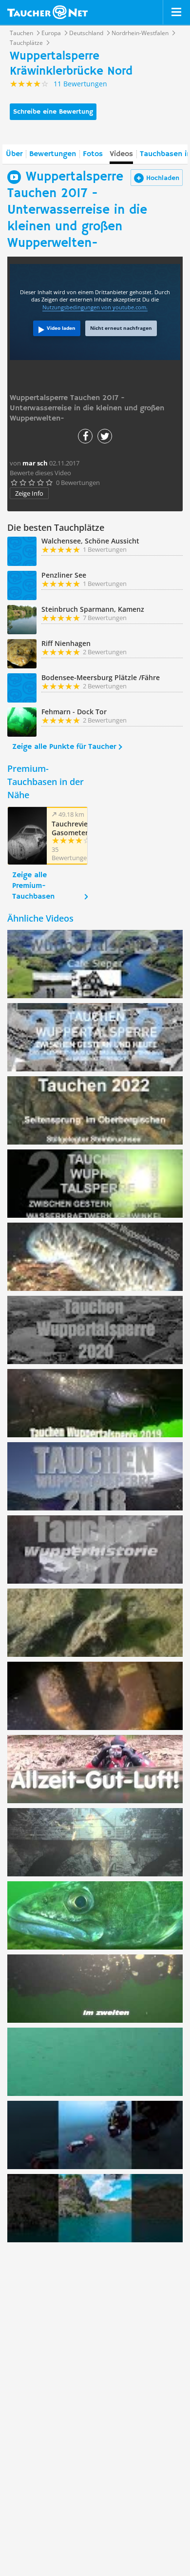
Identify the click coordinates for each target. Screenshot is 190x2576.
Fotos (93, 154)
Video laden (61, 328)
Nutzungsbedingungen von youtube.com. (95, 307)
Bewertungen (53, 154)
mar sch (35, 463)
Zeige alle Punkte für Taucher (64, 747)
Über (14, 154)
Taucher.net (47, 12)
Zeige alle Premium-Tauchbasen (33, 886)
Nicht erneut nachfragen (121, 328)
